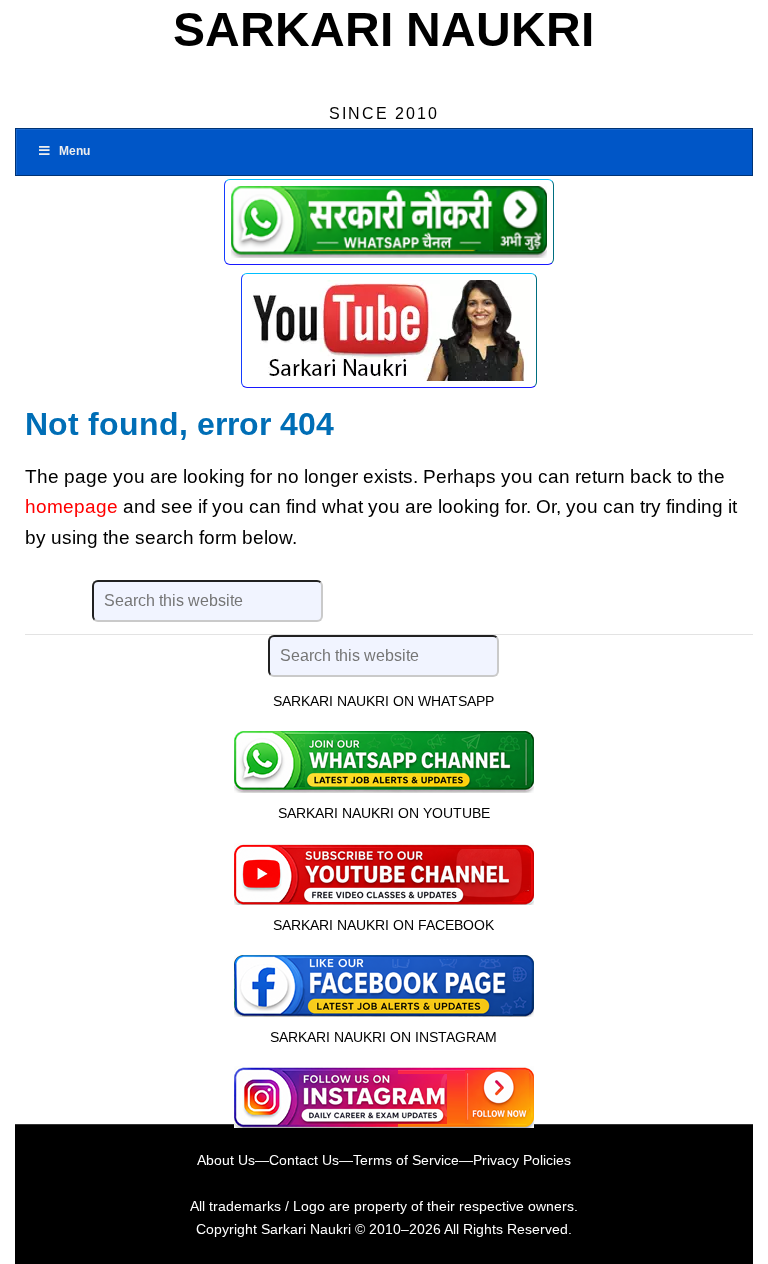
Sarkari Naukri (383, 29)
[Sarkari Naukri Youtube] (388, 330)
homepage (71, 506)
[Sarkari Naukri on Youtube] (383, 872)
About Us (226, 1160)
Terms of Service (406, 1160)
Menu (74, 151)
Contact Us (304, 1160)
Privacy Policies (522, 1160)
